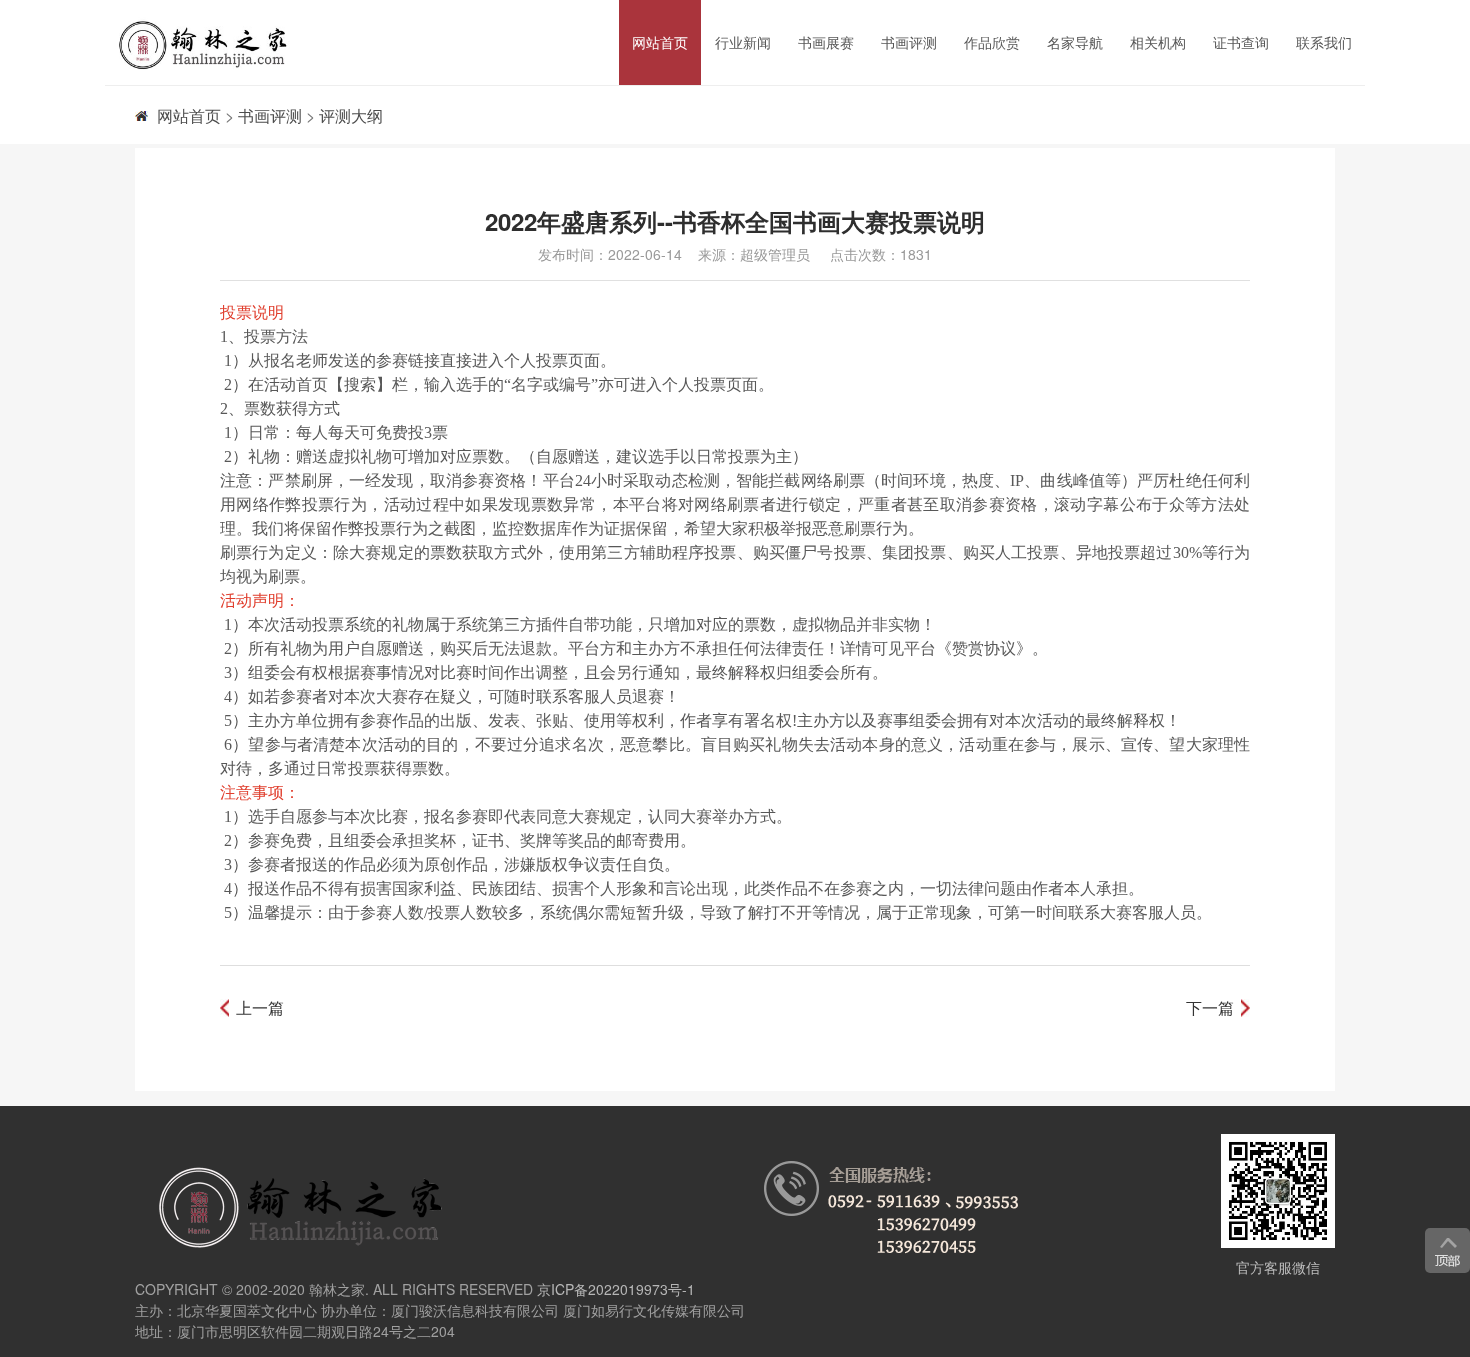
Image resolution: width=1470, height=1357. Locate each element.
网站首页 (660, 42)
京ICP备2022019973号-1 (616, 1289)
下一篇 (1210, 1007)
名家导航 (1075, 42)
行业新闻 (743, 42)
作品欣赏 (992, 42)
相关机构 (1158, 42)
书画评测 (909, 42)
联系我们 (1324, 42)
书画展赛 (826, 42)
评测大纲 (351, 115)
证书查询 (1241, 42)
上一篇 (260, 1007)
